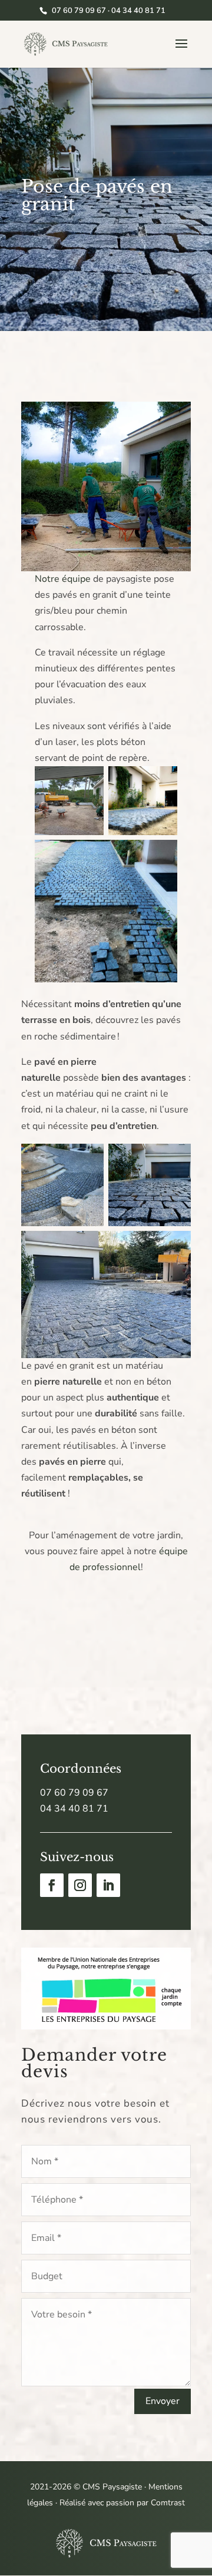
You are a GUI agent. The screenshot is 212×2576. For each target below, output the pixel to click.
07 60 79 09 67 (74, 1793)
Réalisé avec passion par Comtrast (122, 2503)
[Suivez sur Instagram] (80, 1885)
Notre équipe (63, 579)
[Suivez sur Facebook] (52, 1885)
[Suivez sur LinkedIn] (108, 1885)
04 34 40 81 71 (74, 1809)
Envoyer (163, 2401)
